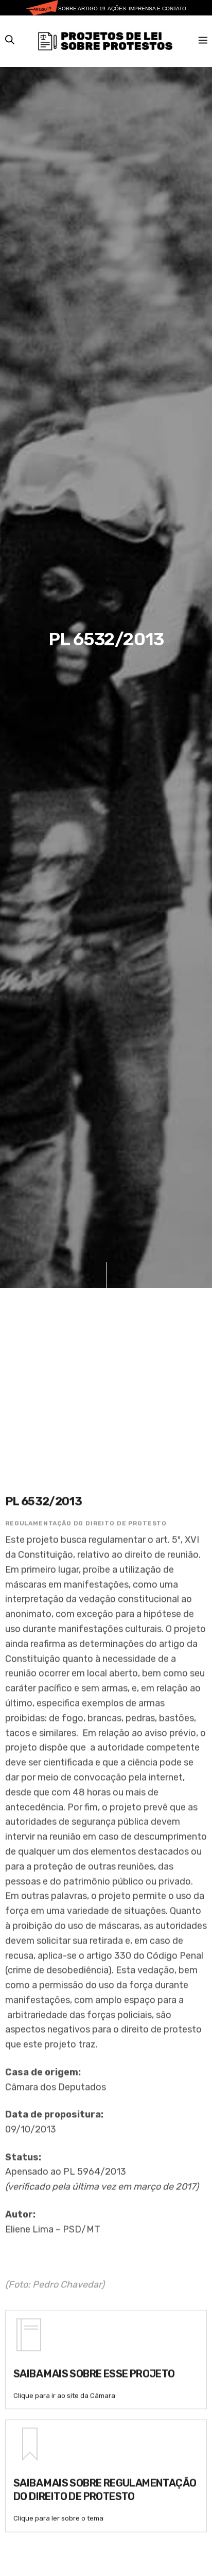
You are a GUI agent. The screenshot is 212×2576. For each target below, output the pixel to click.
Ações (117, 9)
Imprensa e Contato (157, 9)
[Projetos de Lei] (105, 41)
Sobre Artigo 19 (82, 9)
